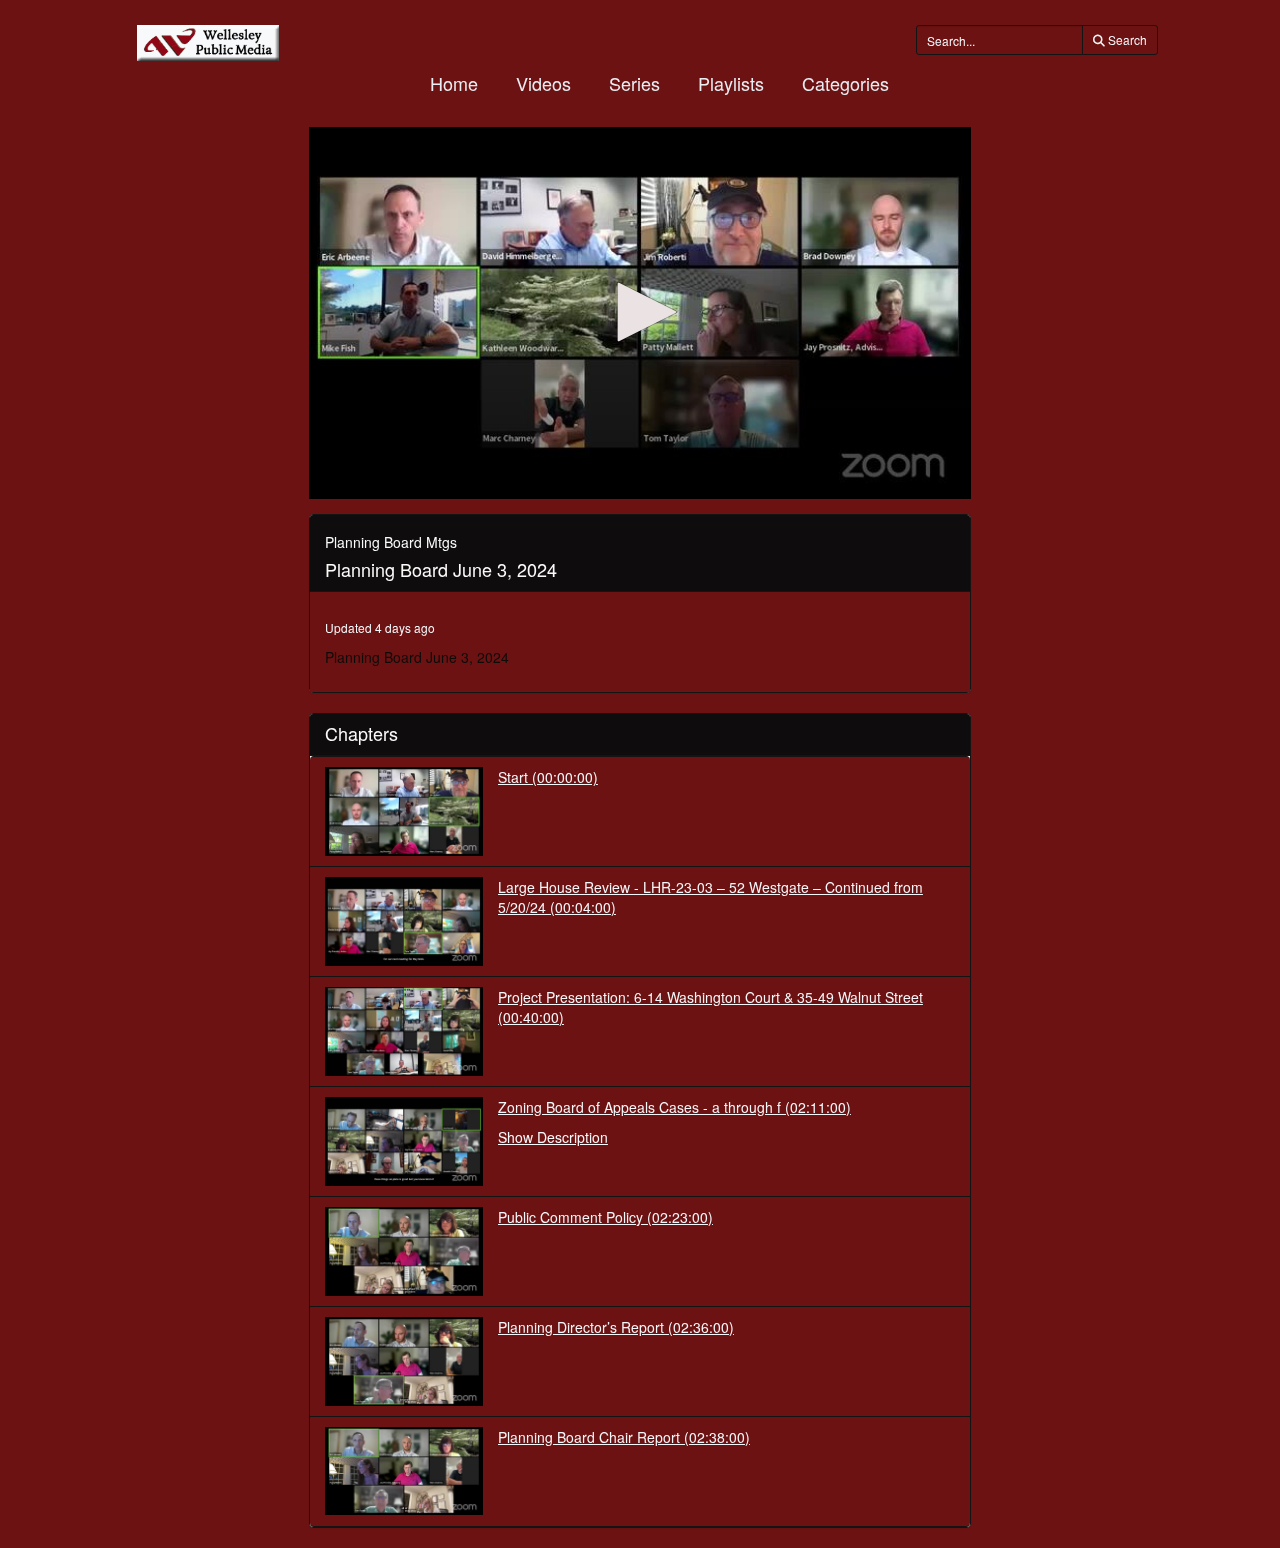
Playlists (731, 83)
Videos (543, 83)
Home (454, 83)
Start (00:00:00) (548, 777)
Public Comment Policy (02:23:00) (605, 1217)
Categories (845, 83)
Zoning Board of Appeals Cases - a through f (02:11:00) (674, 1107)
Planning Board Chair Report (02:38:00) (624, 1437)
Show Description (553, 1137)
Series (634, 83)
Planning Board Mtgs (391, 542)
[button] (640, 312)
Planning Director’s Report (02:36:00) (616, 1327)
